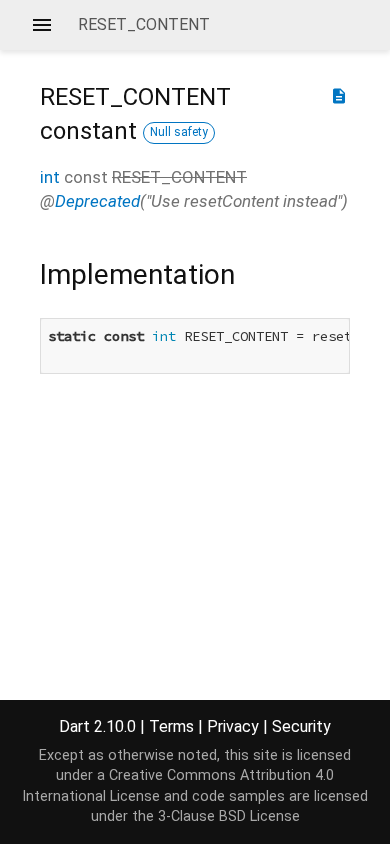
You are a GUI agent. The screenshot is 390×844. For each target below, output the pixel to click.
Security (301, 726)
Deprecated (97, 201)
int (50, 177)
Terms (171, 726)
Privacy (233, 726)
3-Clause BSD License (229, 816)
